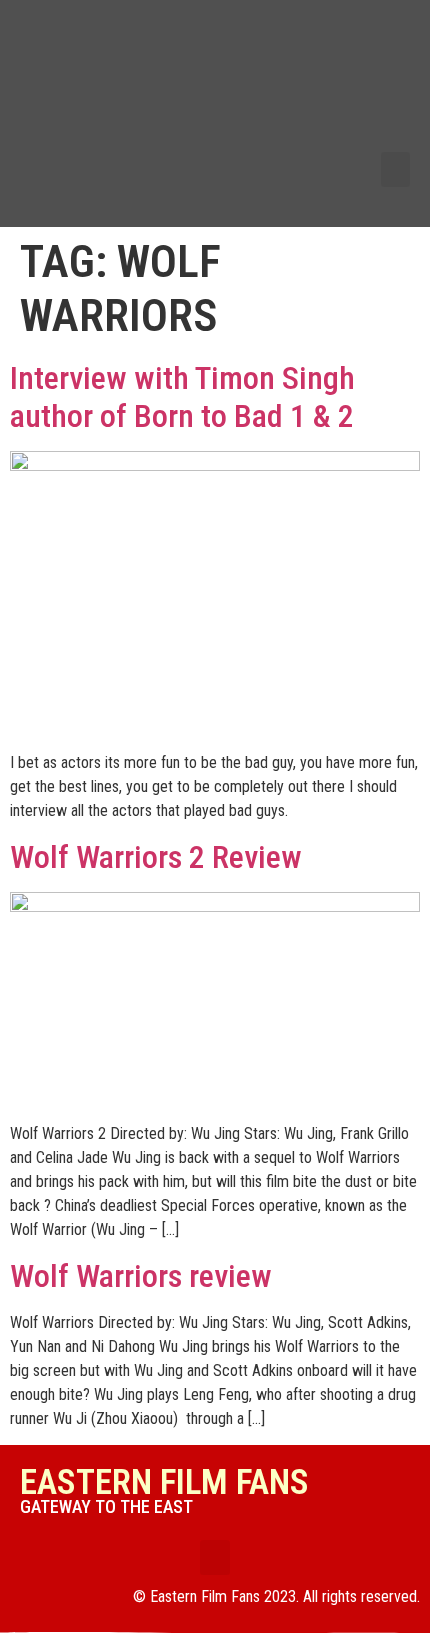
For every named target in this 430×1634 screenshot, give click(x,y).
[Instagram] (379, 131)
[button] (396, 169)
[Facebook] (379, 34)
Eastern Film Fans (164, 1482)
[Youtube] (379, 99)
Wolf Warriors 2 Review (156, 857)
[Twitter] (379, 66)
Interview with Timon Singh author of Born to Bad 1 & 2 (182, 397)
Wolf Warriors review (141, 1276)
